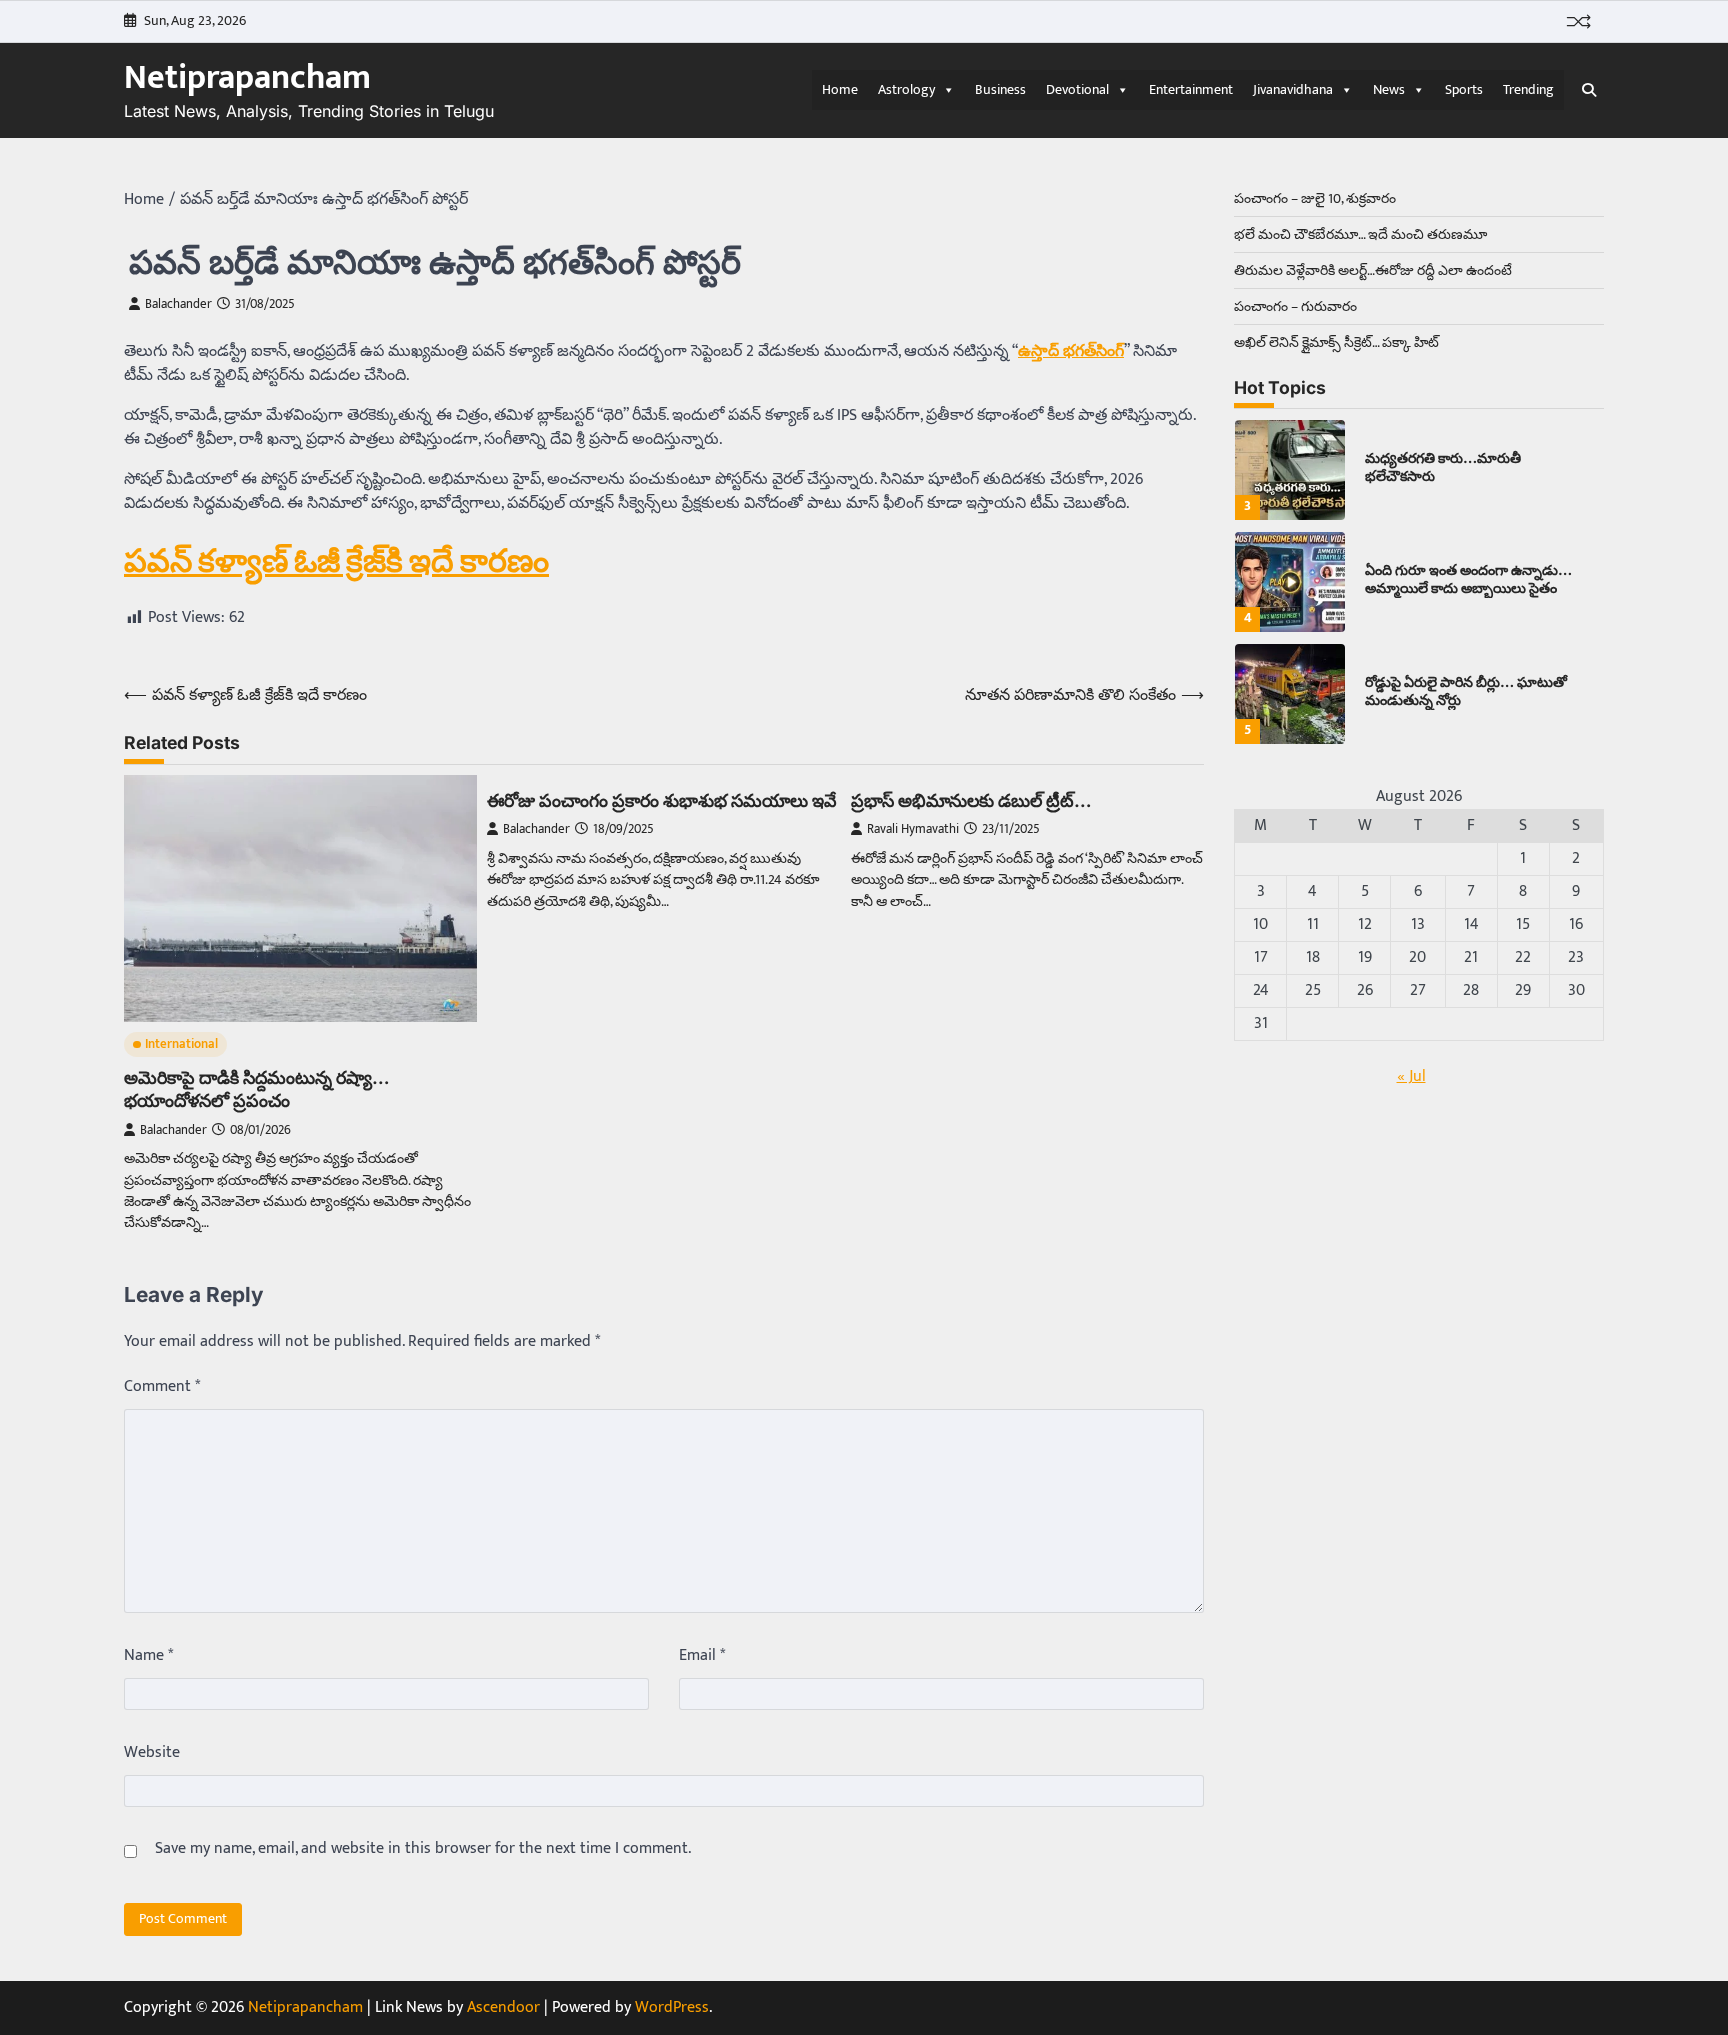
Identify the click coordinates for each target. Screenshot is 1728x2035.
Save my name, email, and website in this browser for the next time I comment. (423, 1849)
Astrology (906, 89)
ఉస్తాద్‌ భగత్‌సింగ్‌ (1071, 351)
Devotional (1077, 89)
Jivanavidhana (1293, 89)
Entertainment (1191, 89)
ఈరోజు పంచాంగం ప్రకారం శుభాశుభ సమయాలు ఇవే (662, 800)
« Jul (1411, 1076)
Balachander (178, 304)
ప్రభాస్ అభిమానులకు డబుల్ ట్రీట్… (971, 800)
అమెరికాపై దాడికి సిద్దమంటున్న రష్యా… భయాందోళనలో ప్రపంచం (257, 1089)
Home (840, 89)
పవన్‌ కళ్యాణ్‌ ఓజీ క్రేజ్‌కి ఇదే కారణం (336, 560)
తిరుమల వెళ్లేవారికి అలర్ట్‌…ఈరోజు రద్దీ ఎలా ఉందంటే (1373, 270)
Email (702, 1656)
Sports (1464, 89)
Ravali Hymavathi (913, 829)
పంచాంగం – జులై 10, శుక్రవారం (1315, 198)
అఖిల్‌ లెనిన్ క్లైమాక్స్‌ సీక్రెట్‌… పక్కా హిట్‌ (1336, 342)
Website (152, 1753)
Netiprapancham (247, 78)
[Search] (1589, 90)
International (181, 1044)
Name (148, 1656)
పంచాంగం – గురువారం (1295, 306)
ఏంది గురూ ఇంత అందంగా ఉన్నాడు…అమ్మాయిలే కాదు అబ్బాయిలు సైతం (1468, 579)
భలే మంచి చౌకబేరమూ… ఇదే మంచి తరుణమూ (1360, 234)
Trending (1528, 89)
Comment (162, 1387)
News (1389, 89)
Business (1000, 89)
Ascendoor (503, 2007)
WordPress (672, 2007)
